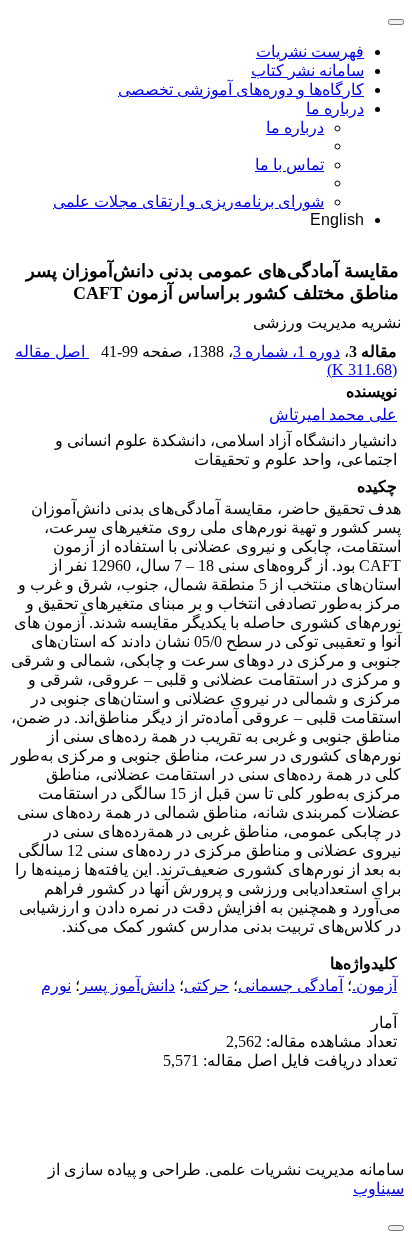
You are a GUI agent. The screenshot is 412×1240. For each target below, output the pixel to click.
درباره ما (335, 108)
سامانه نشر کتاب (307, 70)
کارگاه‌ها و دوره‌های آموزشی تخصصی (241, 89)
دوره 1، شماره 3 (286, 351)
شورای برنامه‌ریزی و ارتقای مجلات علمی (188, 201)
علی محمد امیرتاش (333, 414)
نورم (56, 985)
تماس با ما (289, 164)
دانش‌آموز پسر (127, 985)
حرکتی (206, 985)
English (337, 219)
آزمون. (374, 985)
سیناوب (378, 1188)
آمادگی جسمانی (290, 985)
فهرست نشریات (310, 51)
